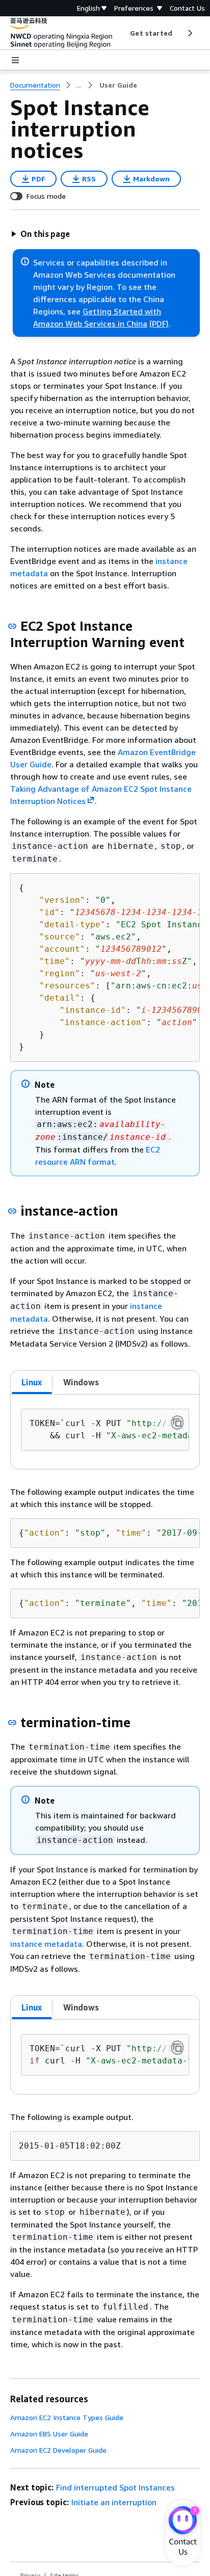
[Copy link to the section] (12, 626)
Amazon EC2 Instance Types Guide (67, 2417)
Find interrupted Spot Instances (115, 2487)
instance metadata (46, 1944)
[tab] (32, 1382)
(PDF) (159, 324)
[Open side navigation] (15, 60)
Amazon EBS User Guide (49, 2434)
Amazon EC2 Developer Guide (58, 2450)
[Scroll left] (123, 33)
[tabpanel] (105, 1432)
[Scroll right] (189, 33)
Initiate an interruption (114, 2502)
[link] (118, 85)
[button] (40, 234)
